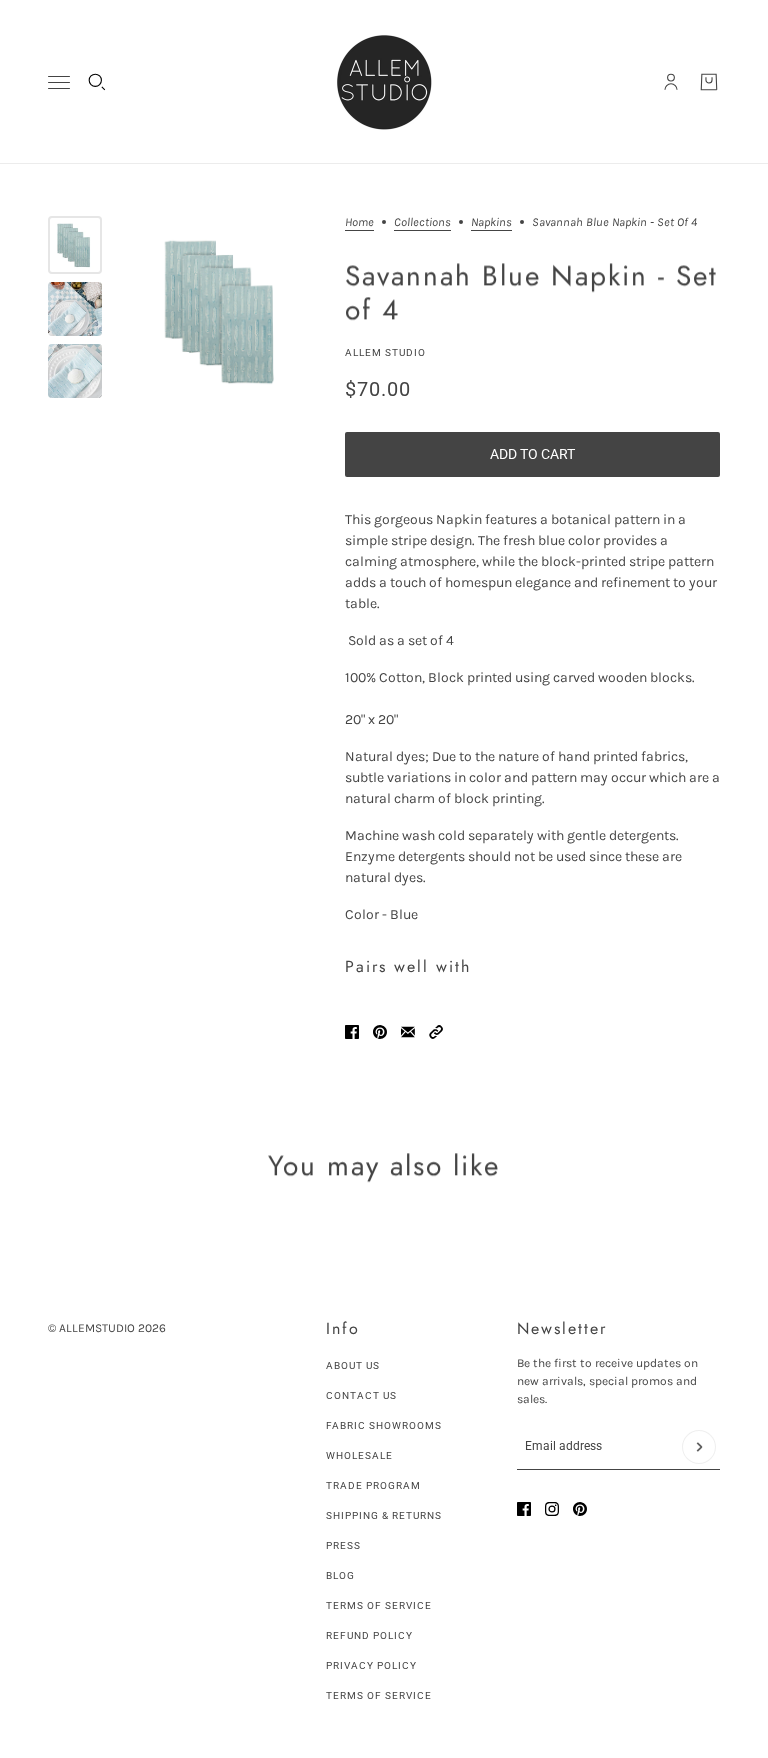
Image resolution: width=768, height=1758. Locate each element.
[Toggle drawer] (59, 82)
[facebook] (524, 1509)
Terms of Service (379, 1605)
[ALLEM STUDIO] (384, 82)
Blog (340, 1575)
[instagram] (552, 1509)
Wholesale (359, 1455)
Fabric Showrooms (384, 1425)
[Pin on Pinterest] (380, 1032)
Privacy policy (371, 1665)
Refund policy (369, 1635)
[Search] (97, 82)
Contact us (361, 1395)
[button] (436, 1032)
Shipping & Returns (384, 1515)
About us (353, 1365)
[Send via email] (408, 1032)
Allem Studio (385, 352)
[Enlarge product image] (223, 311)
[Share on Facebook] (352, 1032)
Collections (422, 222)
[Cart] (709, 82)
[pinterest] (580, 1509)
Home (359, 222)
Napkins (491, 222)
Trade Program (373, 1485)
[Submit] (699, 1447)
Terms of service (379, 1695)
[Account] (671, 82)
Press (343, 1545)
